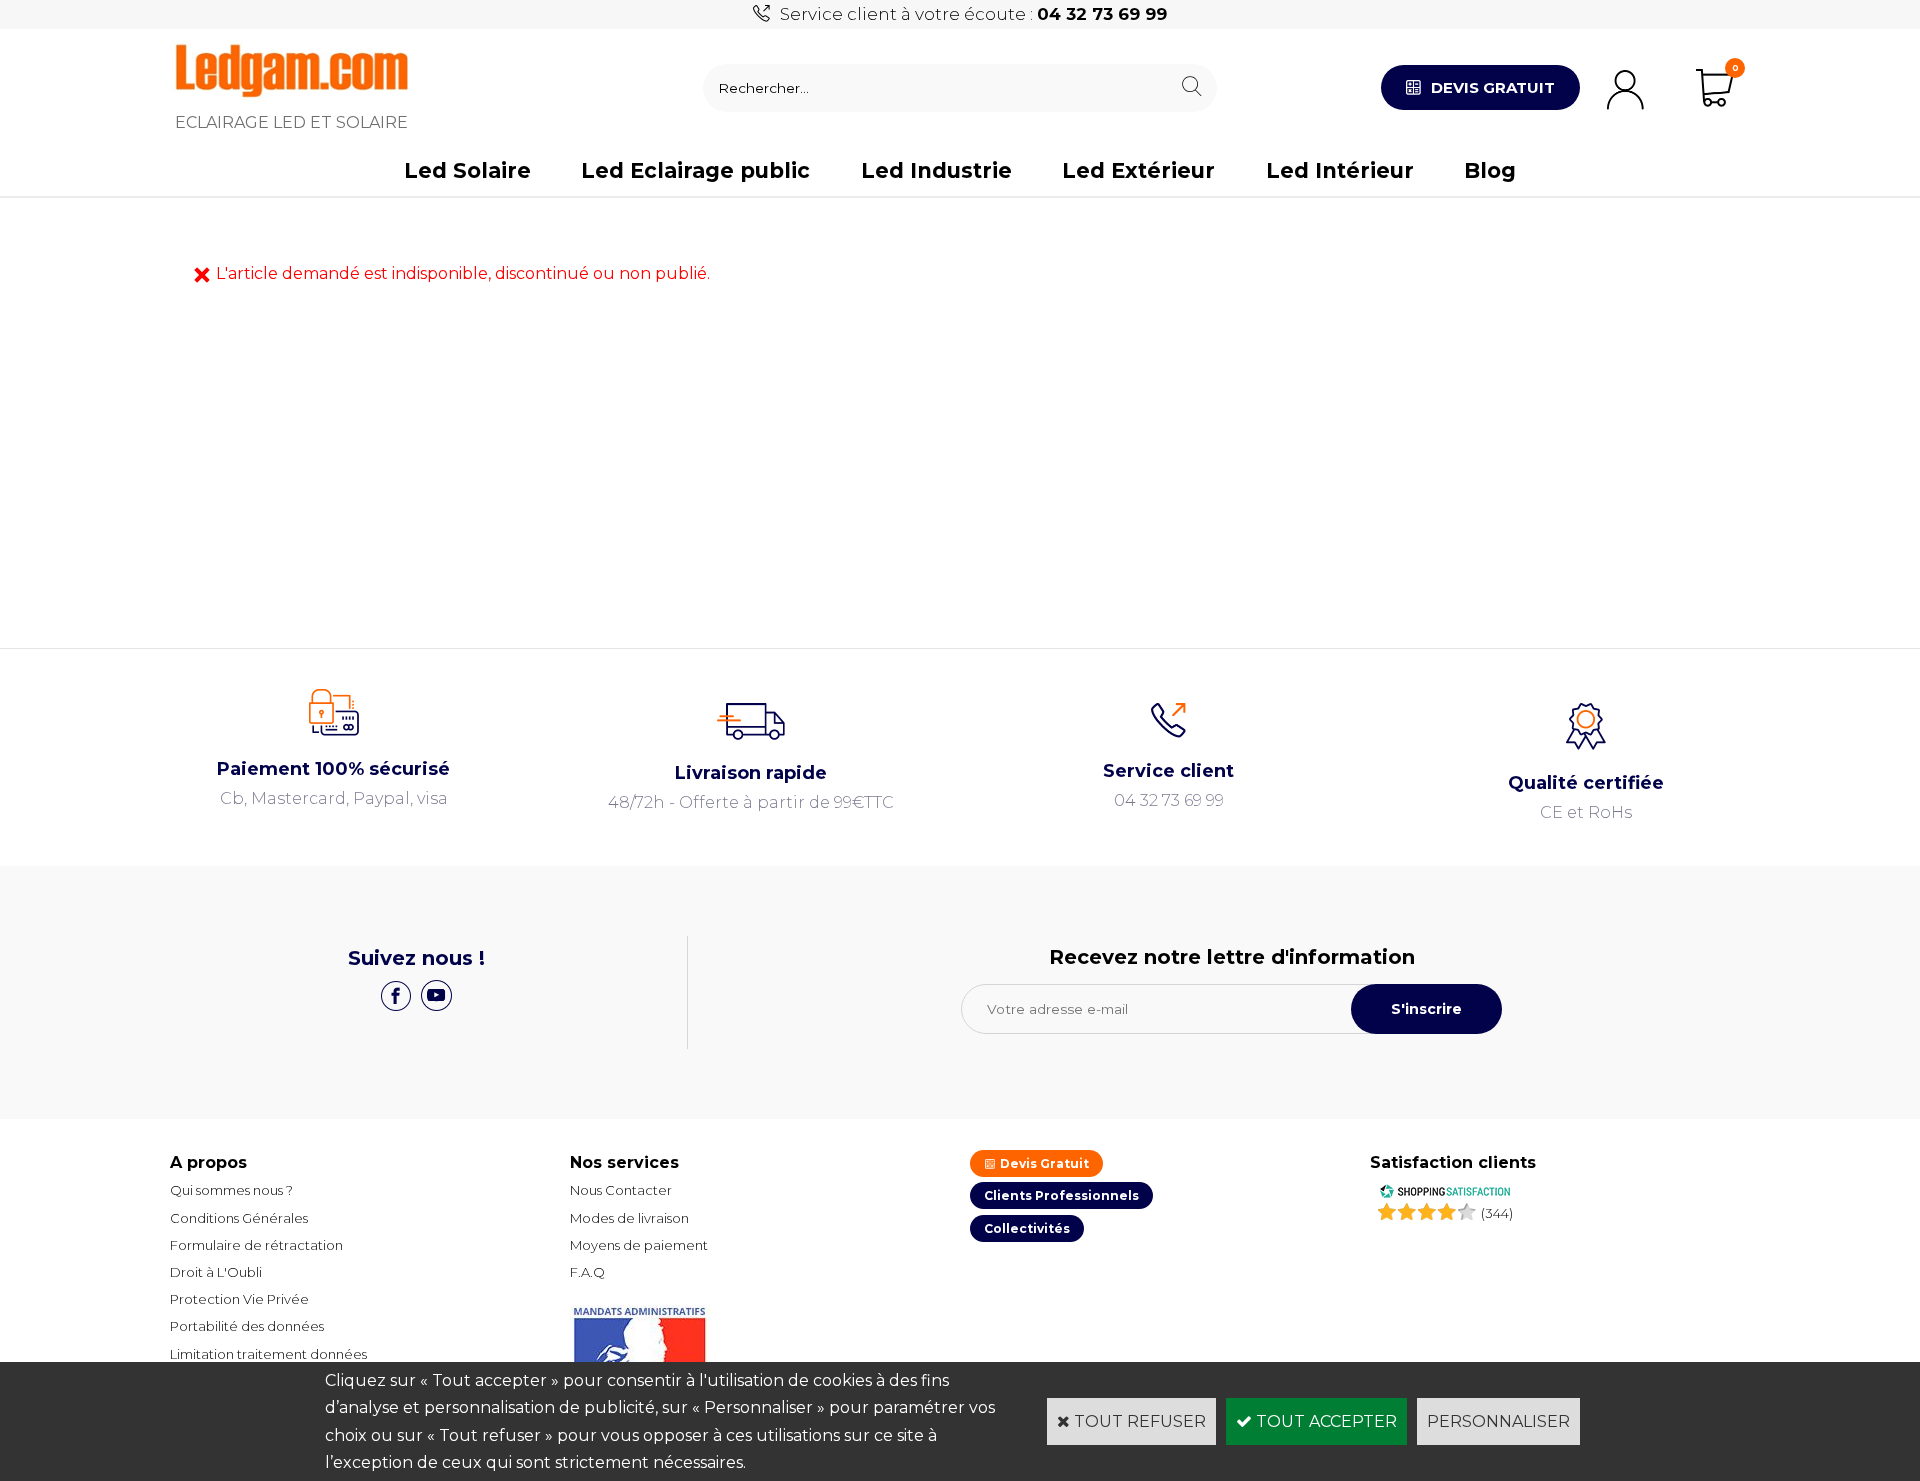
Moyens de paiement (639, 1245)
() (1497, 1213)
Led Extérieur (1138, 170)
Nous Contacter (621, 1190)
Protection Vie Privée (239, 1299)
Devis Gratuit (1043, 1163)
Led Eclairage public (695, 170)
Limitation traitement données (268, 1354)
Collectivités (1027, 1228)
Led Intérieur (1340, 170)
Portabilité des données (247, 1326)
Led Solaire (467, 170)
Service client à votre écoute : (973, 14)
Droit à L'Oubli (216, 1272)
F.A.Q (587, 1272)
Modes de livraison (629, 1218)
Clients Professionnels (1061, 1195)
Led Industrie (936, 170)
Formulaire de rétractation (256, 1245)
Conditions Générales (239, 1218)
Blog (1490, 170)
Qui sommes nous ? (231, 1190)
